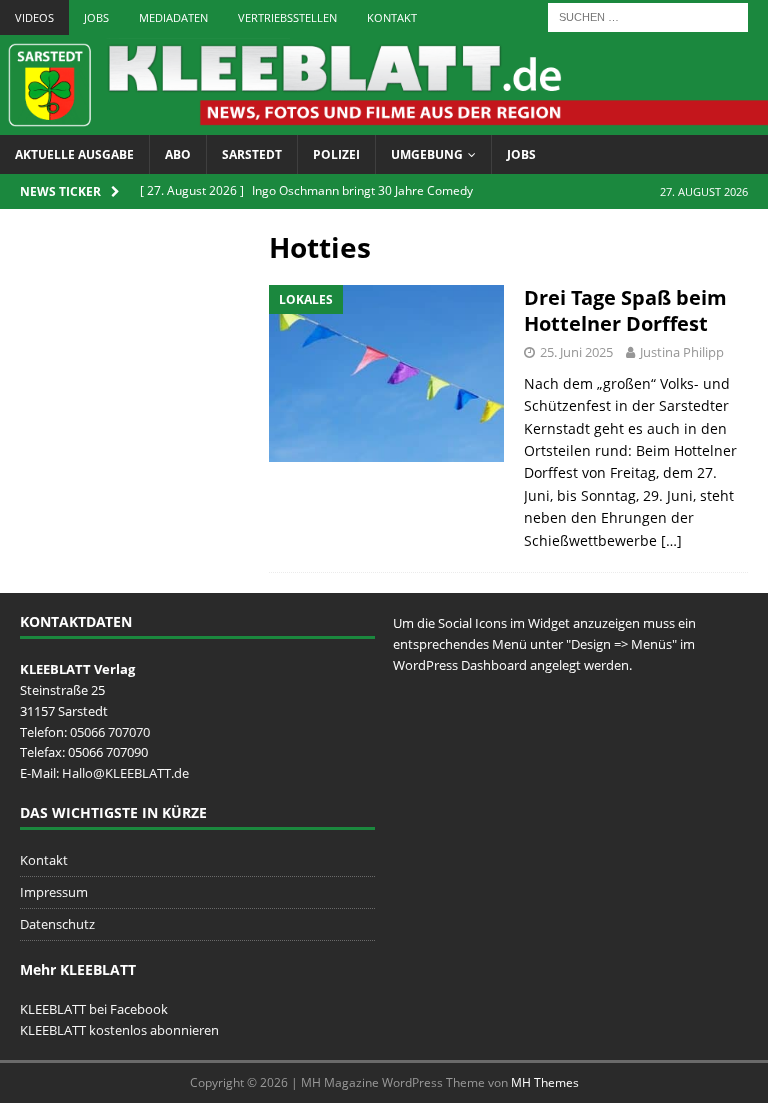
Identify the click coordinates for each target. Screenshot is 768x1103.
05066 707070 (110, 732)
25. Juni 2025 (576, 352)
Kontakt (392, 17)
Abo (178, 154)
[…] (671, 540)
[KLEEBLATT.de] (384, 122)
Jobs (96, 17)
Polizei (336, 154)
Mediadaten (173, 17)
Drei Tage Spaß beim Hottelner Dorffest (625, 310)
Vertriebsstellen (287, 17)
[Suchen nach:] (648, 15)
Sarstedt (252, 154)
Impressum (54, 892)
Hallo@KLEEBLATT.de (125, 773)
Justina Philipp (682, 352)
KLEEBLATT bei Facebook (94, 1009)
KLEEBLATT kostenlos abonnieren (119, 1030)
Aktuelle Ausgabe (74, 154)
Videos (34, 17)
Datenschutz (57, 924)
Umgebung (427, 154)
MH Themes (545, 1082)
